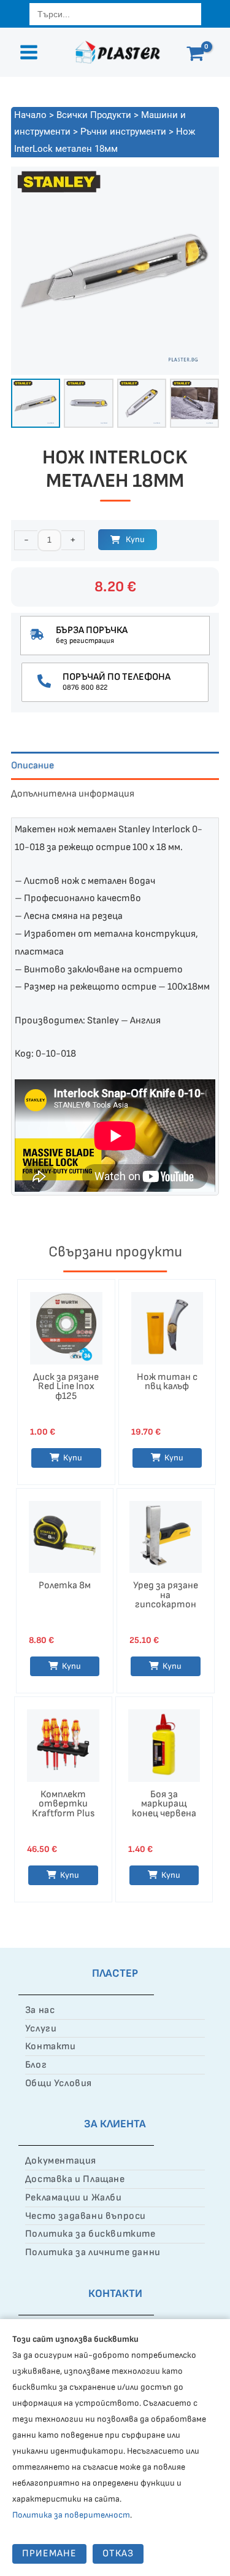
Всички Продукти (94, 115)
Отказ (118, 2554)
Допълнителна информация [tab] (73, 794)
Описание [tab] (33, 766)
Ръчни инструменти (123, 132)
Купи (135, 539)
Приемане (49, 2554)
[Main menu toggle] (29, 52)
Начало (30, 115)
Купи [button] (73, 1458)
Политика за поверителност (71, 2515)
